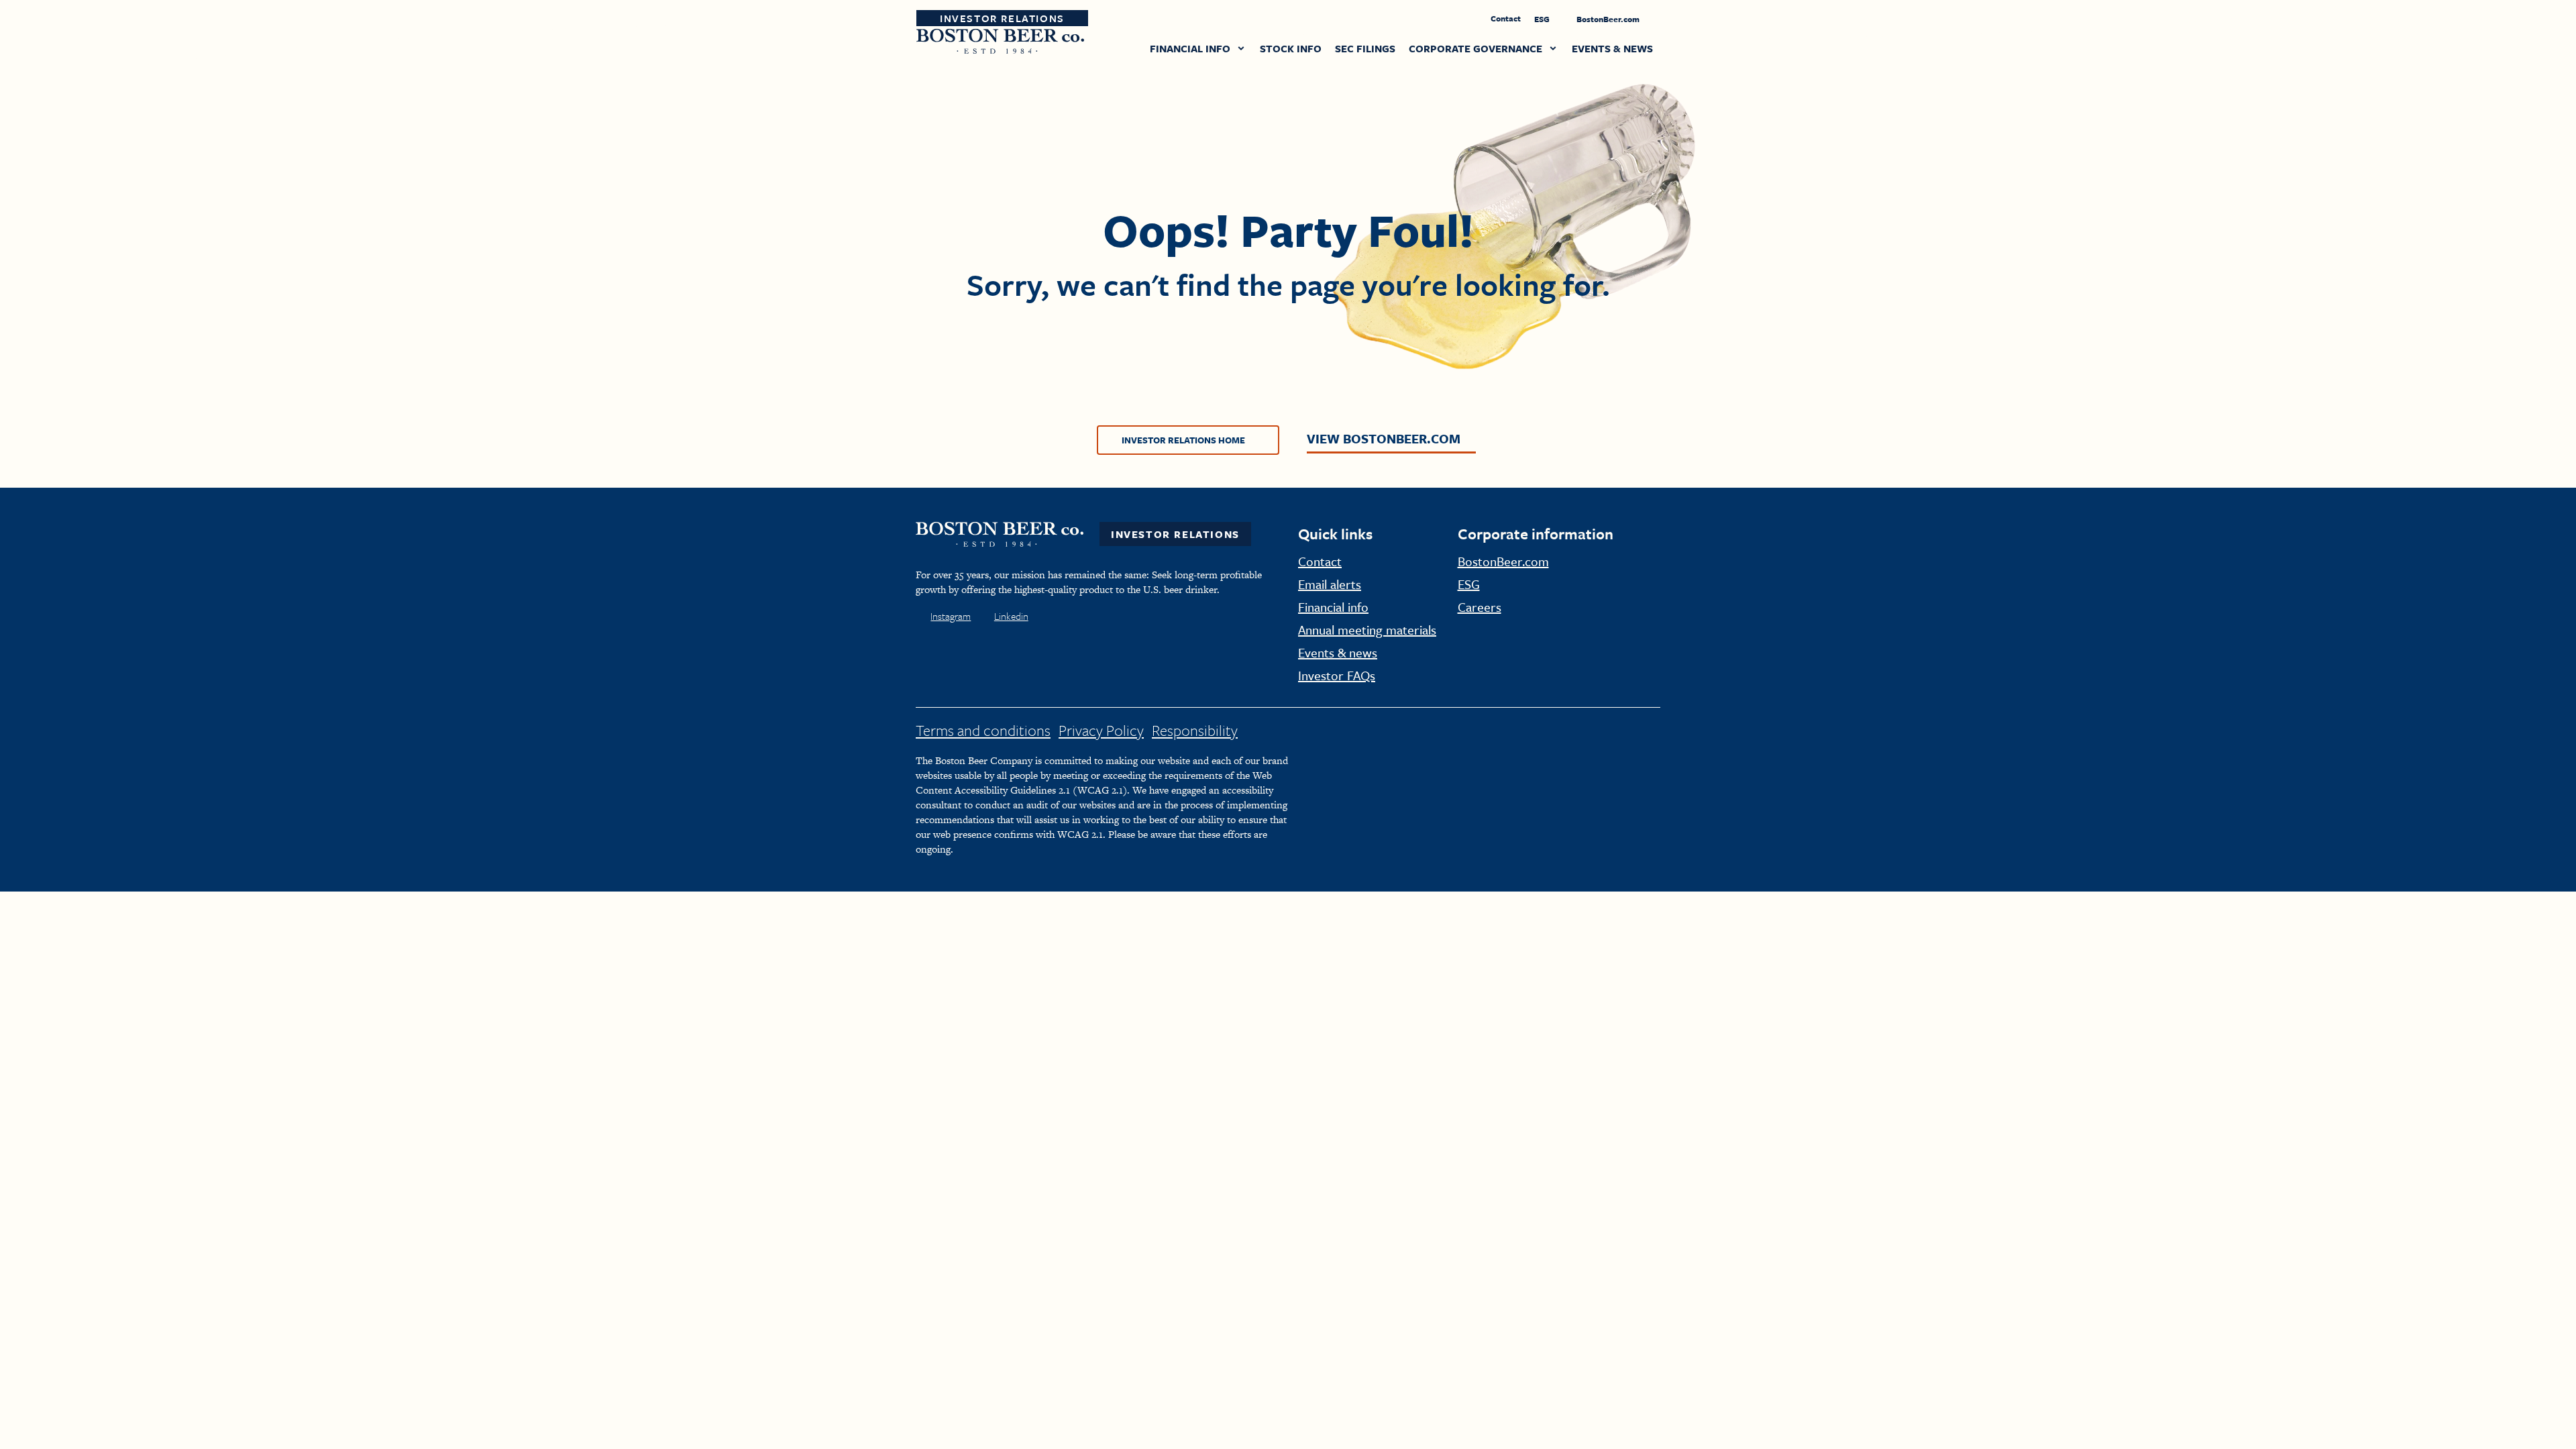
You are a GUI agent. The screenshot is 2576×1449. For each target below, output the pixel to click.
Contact (1506, 18)
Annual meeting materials (1367, 630)
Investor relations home (1183, 440)
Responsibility (1195, 730)
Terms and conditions (983, 730)
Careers (1480, 607)
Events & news (1338, 652)
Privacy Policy (1101, 730)
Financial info (1333, 607)
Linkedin (1011, 616)
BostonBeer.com (1609, 19)
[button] (1198, 50)
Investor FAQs (1337, 675)
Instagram (951, 616)
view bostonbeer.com (1384, 438)
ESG (1543, 19)
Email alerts (1330, 584)
